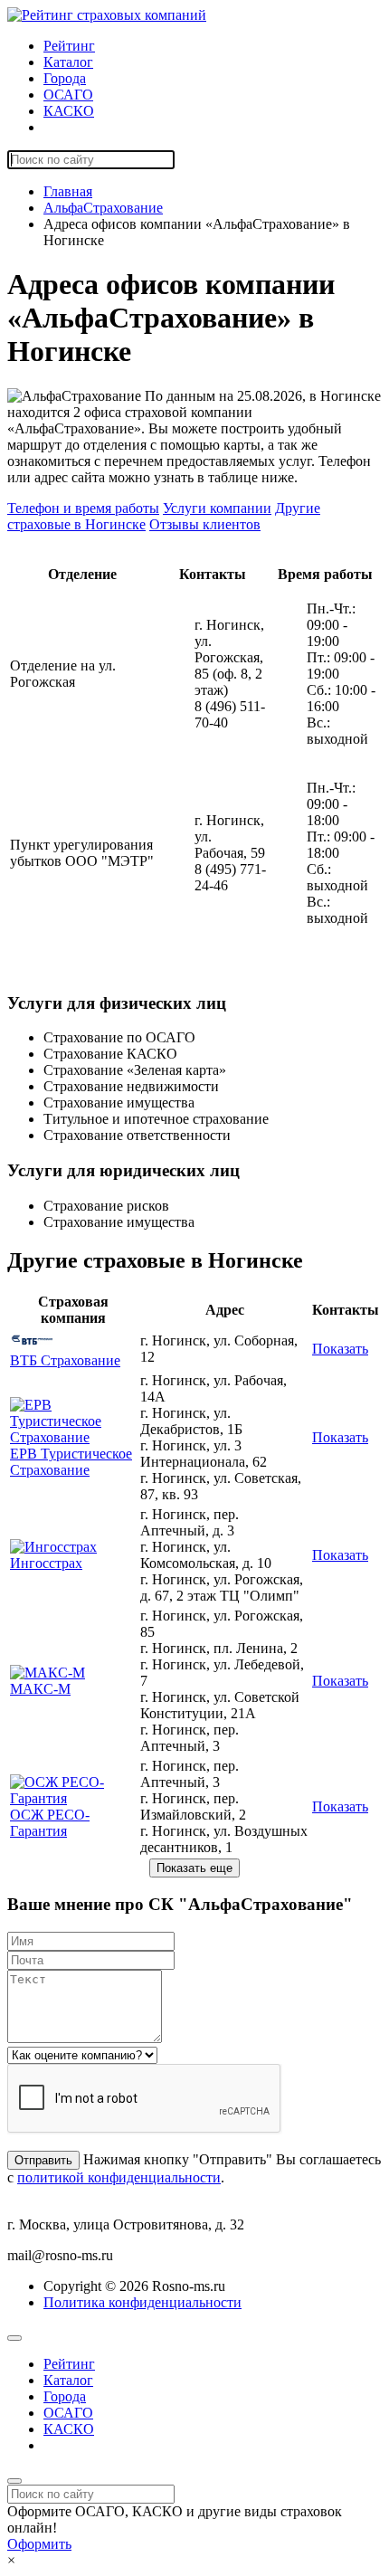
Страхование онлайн (108, 127)
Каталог (68, 62)
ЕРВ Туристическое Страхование (71, 1462)
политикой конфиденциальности (119, 2177)
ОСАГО (68, 95)
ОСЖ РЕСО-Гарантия (50, 1823)
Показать (340, 1349)
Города (65, 78)
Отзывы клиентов (205, 524)
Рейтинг (69, 46)
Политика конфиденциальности (142, 2302)
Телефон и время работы (83, 508)
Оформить (39, 2544)
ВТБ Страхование (65, 1360)
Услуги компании (217, 508)
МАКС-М (40, 1689)
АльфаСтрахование (103, 208)
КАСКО (69, 111)
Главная (68, 191)
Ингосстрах (46, 1563)
